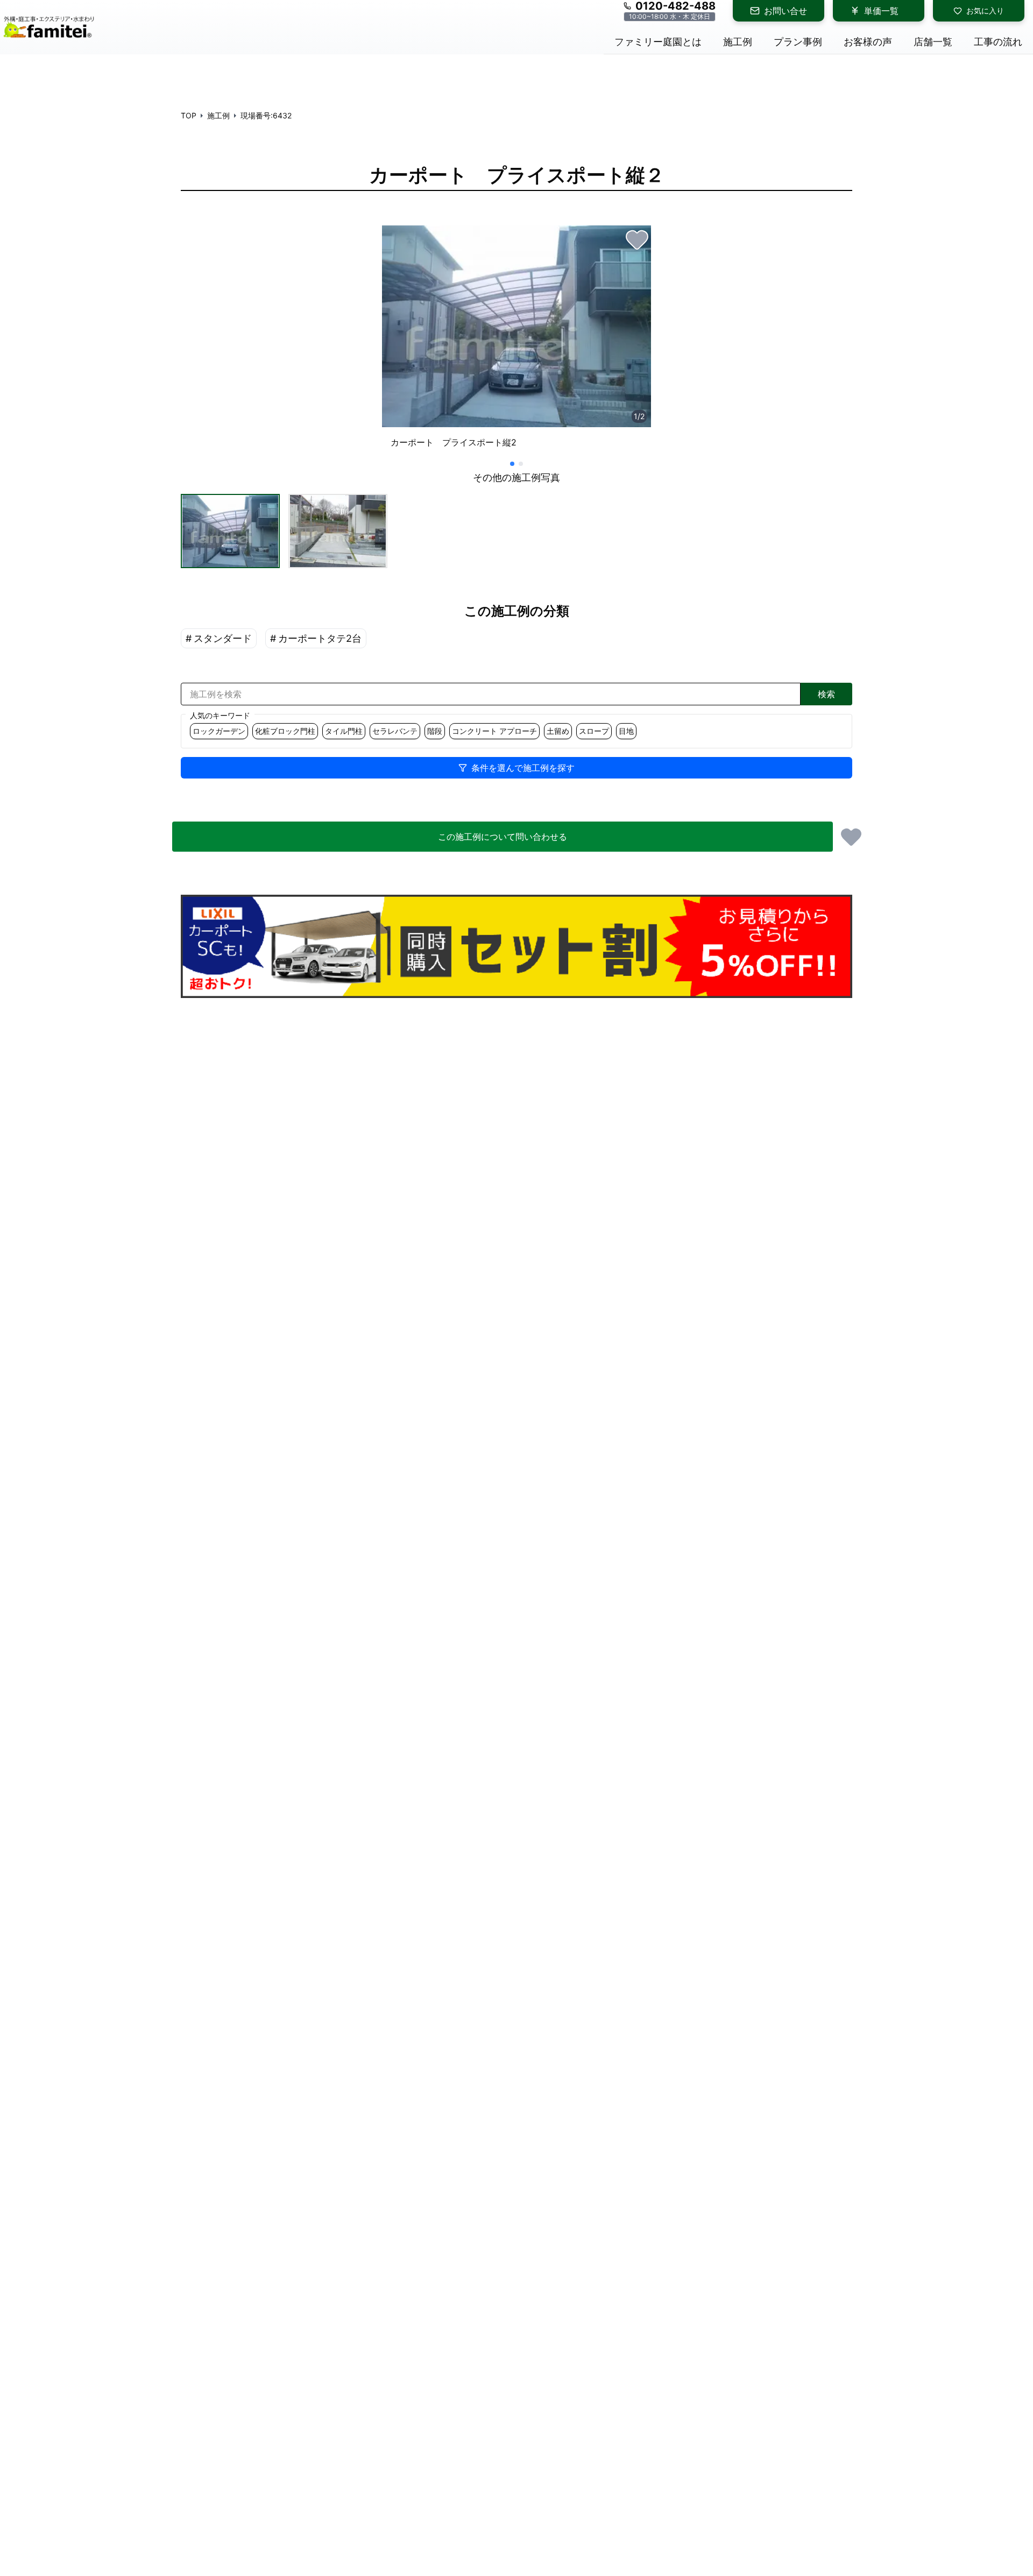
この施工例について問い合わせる (503, 837)
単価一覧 (881, 11)
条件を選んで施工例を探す (523, 768)
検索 (826, 694)
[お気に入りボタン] (637, 239)
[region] (516, 341)
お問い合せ (786, 11)
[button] (230, 531)
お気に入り (985, 10)
